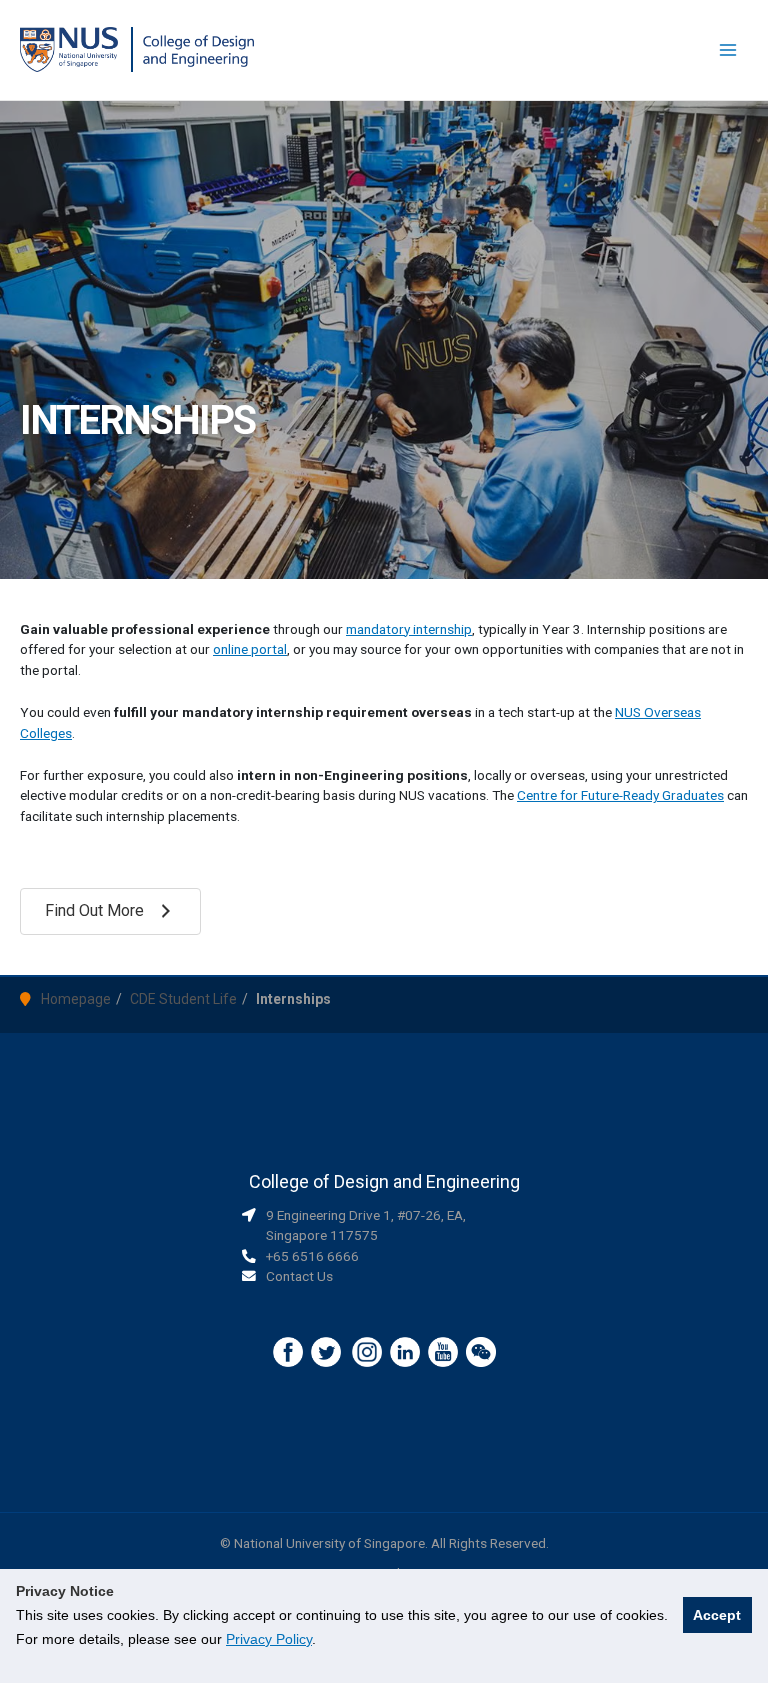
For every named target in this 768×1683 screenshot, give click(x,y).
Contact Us (299, 1276)
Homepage (76, 999)
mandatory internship (409, 629)
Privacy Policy (269, 1639)
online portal (250, 649)
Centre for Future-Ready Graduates (620, 795)
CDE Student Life (183, 999)
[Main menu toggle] (728, 50)
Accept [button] (717, 1615)
